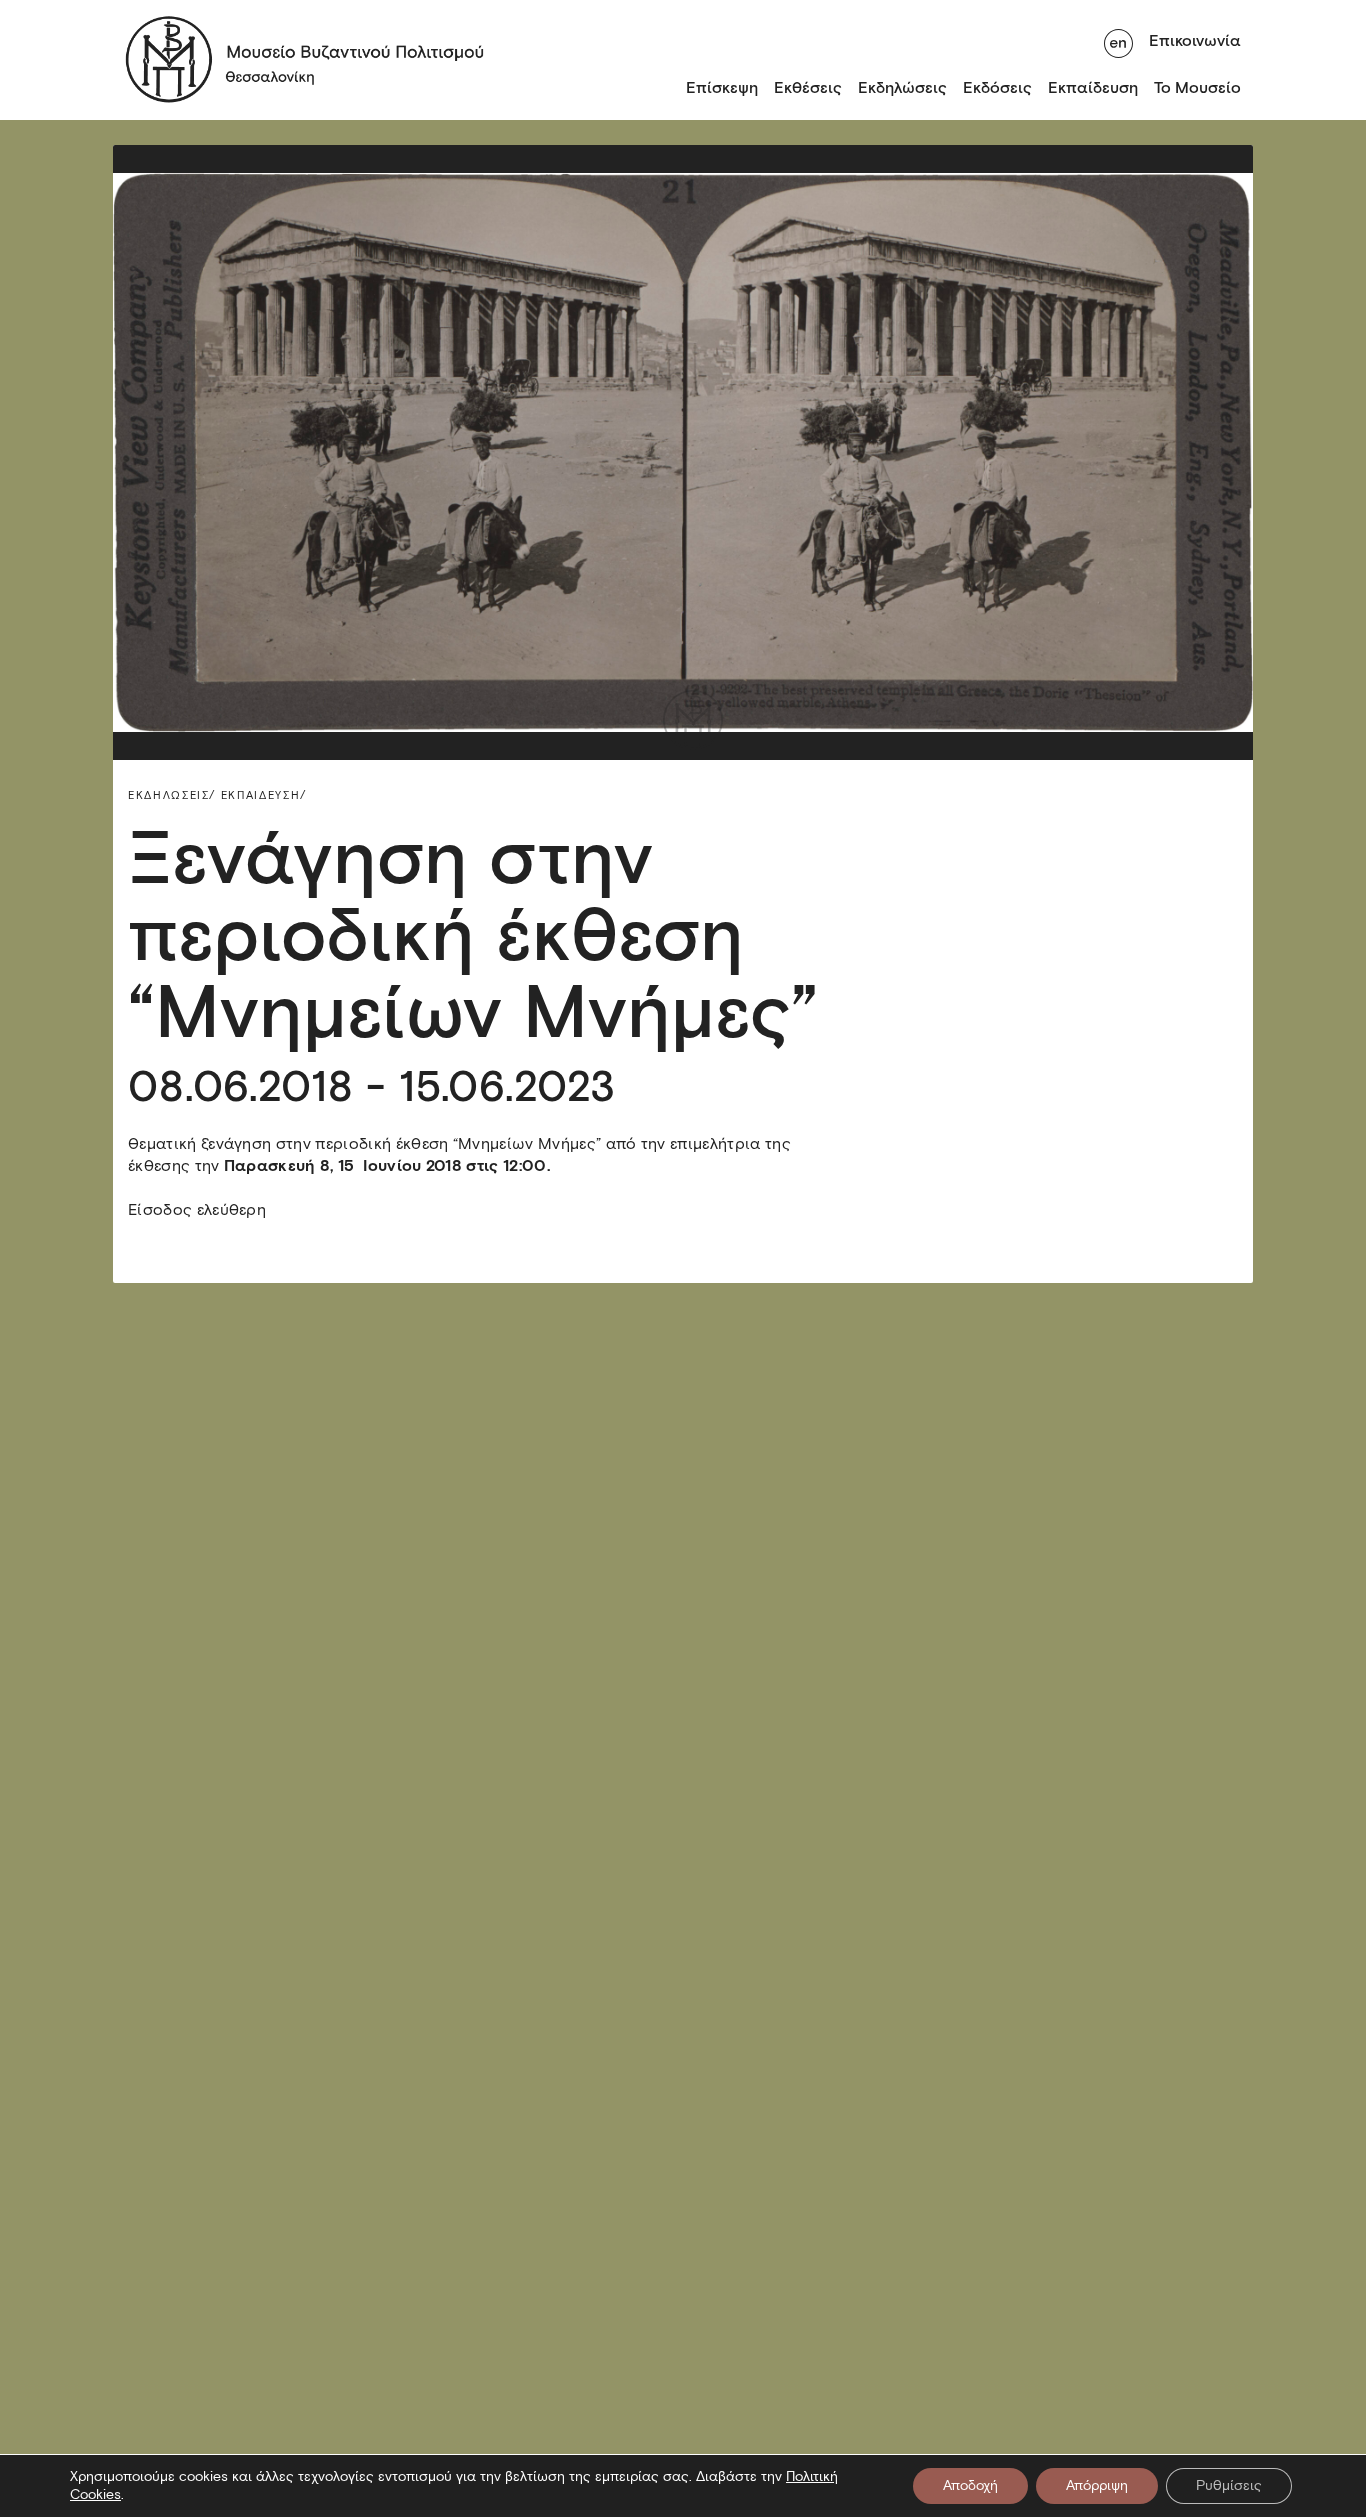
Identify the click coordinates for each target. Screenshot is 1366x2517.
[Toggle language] (1118, 41)
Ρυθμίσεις (1229, 2485)
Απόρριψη (1097, 2485)
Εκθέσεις (808, 87)
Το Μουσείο (1197, 87)
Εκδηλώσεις (902, 87)
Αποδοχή (970, 2485)
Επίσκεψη (722, 87)
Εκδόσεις (997, 87)
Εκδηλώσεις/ (172, 795)
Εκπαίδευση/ (264, 795)
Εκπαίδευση (1093, 87)
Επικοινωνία (1195, 40)
